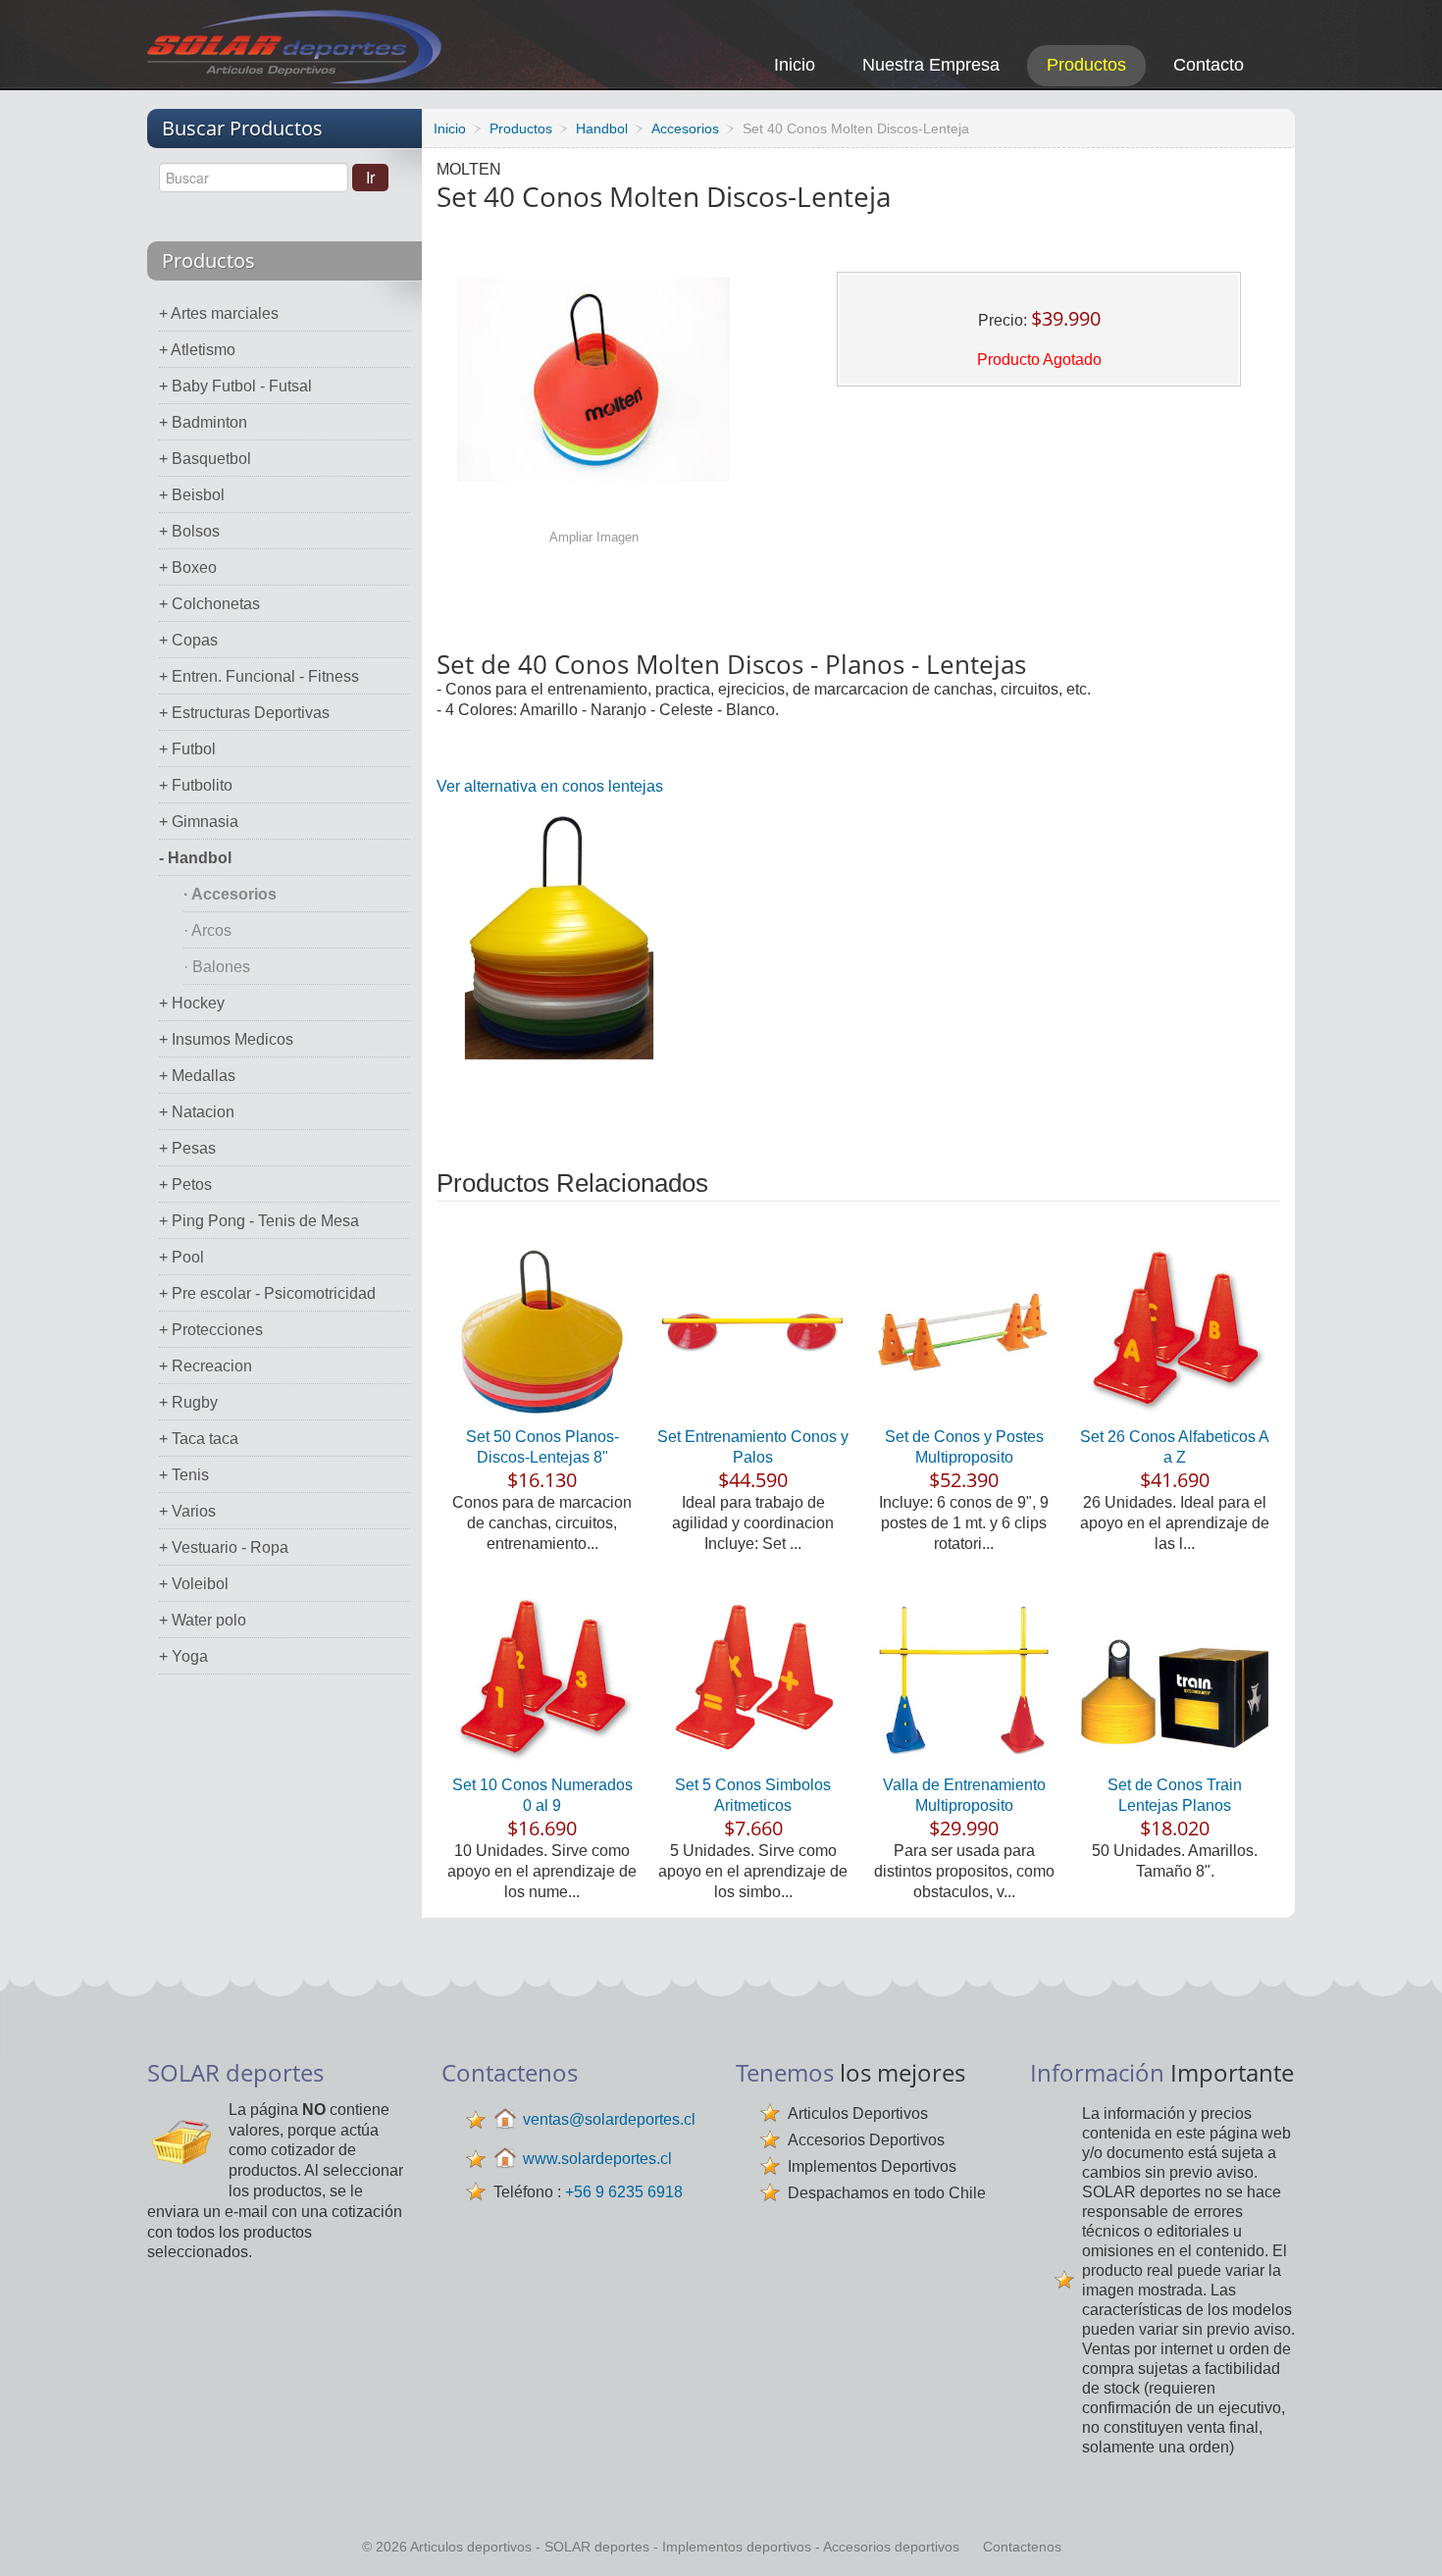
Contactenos (1022, 2547)
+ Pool (181, 1257)
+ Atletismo (197, 350)
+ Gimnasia (199, 822)
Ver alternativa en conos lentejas (550, 786)
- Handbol (195, 858)
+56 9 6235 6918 (624, 2192)
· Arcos (207, 930)
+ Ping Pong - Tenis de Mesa (259, 1221)
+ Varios (187, 1511)
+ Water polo (203, 1620)
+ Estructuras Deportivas (244, 713)
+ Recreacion (206, 1366)
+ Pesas (187, 1148)
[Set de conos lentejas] (559, 936)
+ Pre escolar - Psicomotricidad (267, 1293)
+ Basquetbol (205, 459)
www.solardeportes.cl (597, 2159)
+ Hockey (192, 1003)
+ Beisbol (192, 495)
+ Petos (185, 1185)
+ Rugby (188, 1402)
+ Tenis (184, 1475)
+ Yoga (183, 1656)
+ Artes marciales (219, 313)
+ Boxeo (188, 567)
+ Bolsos (189, 531)
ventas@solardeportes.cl (609, 2119)
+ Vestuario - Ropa (224, 1547)
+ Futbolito (196, 785)
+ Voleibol (194, 1584)
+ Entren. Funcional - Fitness (259, 676)
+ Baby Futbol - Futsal (235, 386)
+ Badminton (203, 422)
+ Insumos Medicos (226, 1039)
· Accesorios (230, 894)
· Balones (217, 967)
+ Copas (188, 640)
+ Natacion (197, 1112)
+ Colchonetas (209, 604)
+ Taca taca (199, 1439)
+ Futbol (187, 749)
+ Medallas (197, 1076)
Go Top (1405, 2534)
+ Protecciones (211, 1330)
